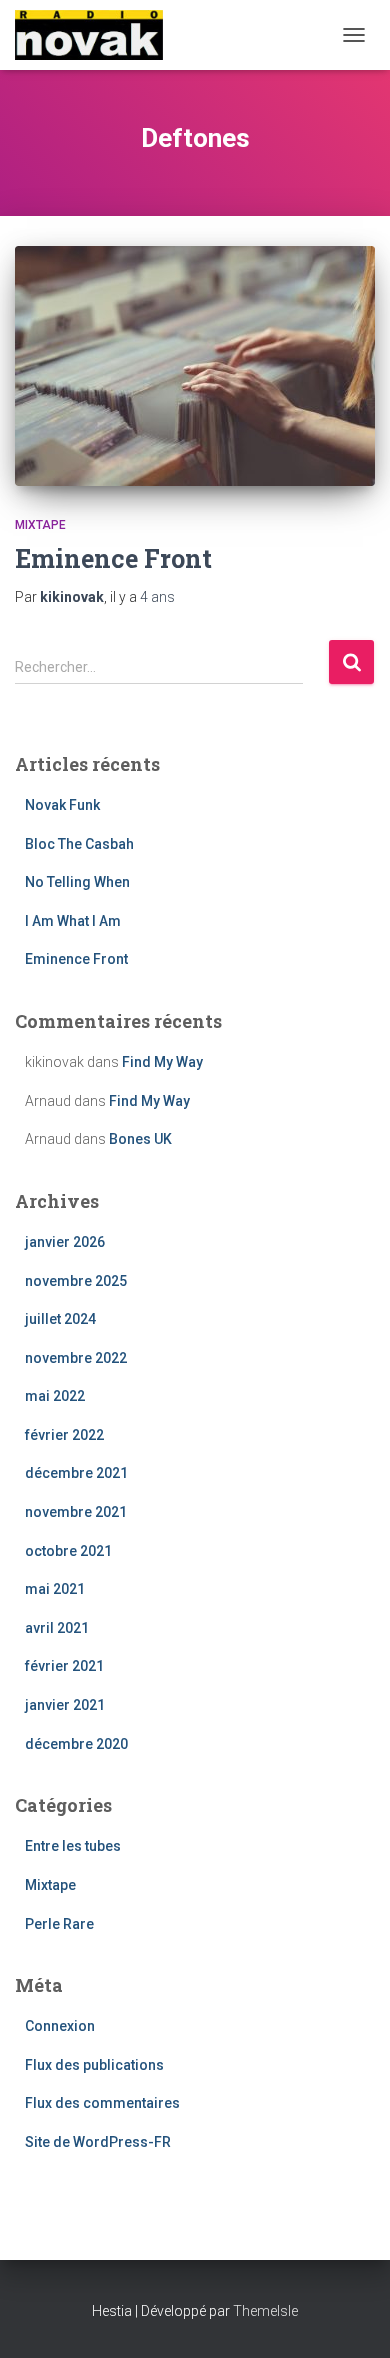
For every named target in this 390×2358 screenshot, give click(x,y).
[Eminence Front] (195, 366)
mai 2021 (55, 1589)
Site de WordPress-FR (98, 2142)
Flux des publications (94, 2065)
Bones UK (140, 1139)
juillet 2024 (60, 1319)
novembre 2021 (76, 1512)
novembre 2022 (76, 1358)
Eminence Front (113, 558)
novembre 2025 (76, 1281)
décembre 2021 (76, 1473)
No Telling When (77, 882)
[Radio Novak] (96, 35)
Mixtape (40, 525)
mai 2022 (55, 1396)
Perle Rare (59, 1924)
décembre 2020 (76, 1744)
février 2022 (64, 1435)
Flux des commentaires (102, 2103)
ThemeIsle (265, 2311)
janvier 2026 (65, 1242)
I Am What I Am (73, 921)
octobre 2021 (68, 1551)
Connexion (60, 2026)
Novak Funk (62, 805)
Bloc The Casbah (79, 844)
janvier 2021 (65, 1705)
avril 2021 (57, 1628)
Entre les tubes (73, 1846)
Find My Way (162, 1062)
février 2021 (64, 1666)
